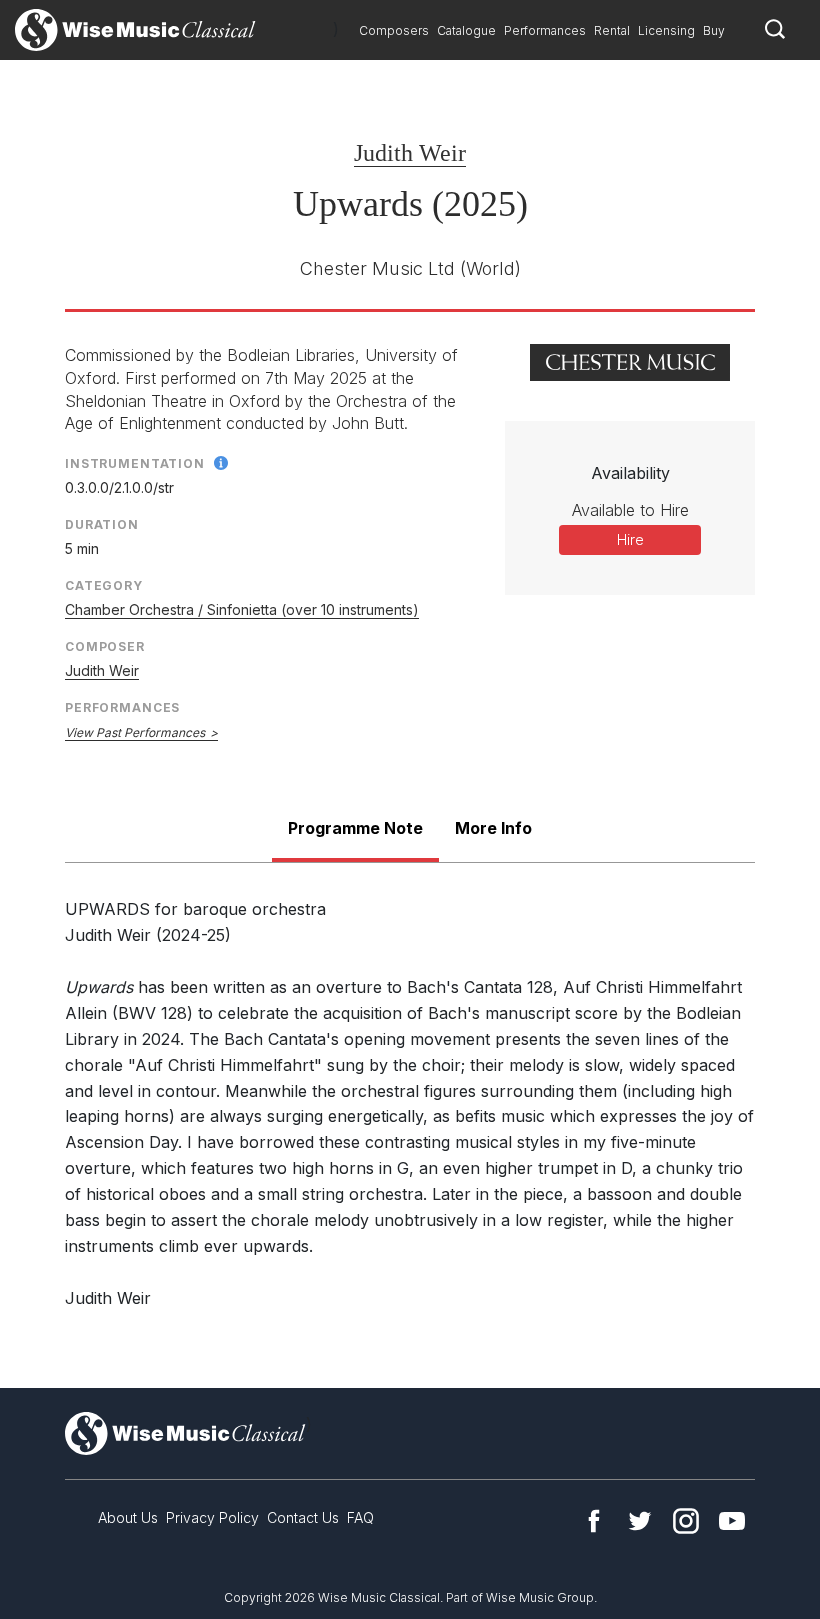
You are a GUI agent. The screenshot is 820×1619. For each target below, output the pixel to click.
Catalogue (466, 30)
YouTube (732, 1521)
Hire (630, 539)
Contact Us (303, 1517)
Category (104, 585)
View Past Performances (135, 732)
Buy (714, 30)
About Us (128, 1517)
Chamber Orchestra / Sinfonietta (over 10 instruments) (242, 609)
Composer (105, 646)
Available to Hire (630, 510)
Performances (545, 30)
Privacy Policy (212, 1517)
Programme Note (355, 828)
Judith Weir (410, 153)
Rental (612, 30)
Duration (102, 524)
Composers (394, 30)
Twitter (640, 1521)
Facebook (594, 1521)
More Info (493, 828)
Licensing (666, 30)
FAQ (360, 1517)
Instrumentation (135, 463)
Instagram (686, 1521)
